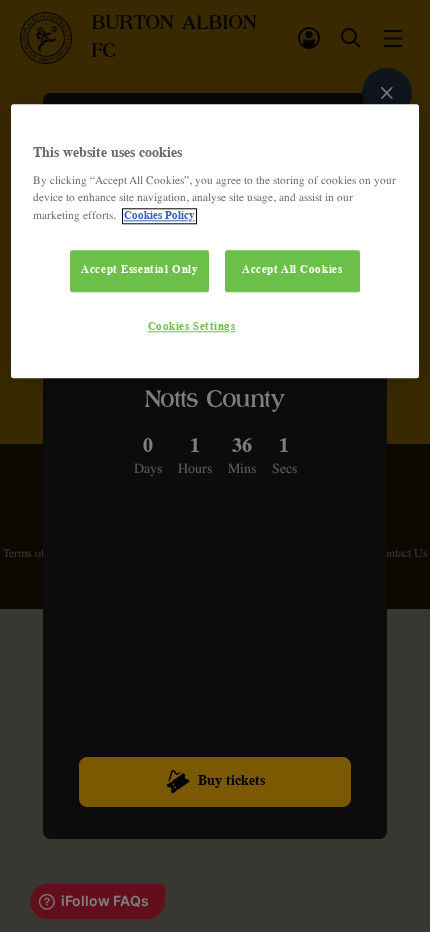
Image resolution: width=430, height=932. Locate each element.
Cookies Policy (159, 216)
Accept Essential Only (139, 270)
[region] (215, 241)
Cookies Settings (192, 327)
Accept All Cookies (292, 270)
